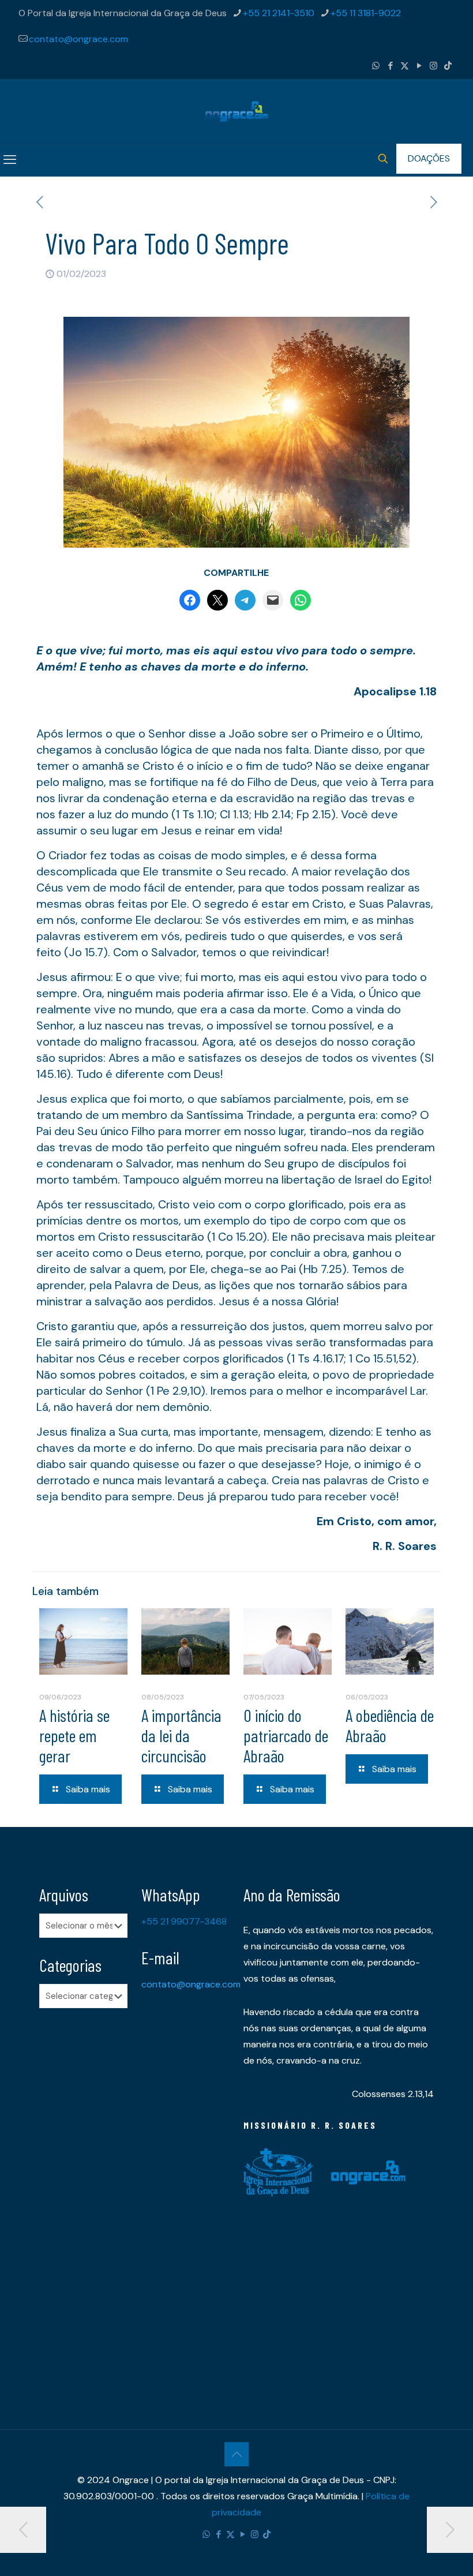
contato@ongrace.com (78, 39)
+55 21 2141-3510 (279, 13)
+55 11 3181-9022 (366, 13)
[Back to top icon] (236, 2454)
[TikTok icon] (448, 66)
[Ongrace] (236, 111)
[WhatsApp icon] (376, 66)
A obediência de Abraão (390, 1725)
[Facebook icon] (390, 66)
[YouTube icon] (419, 66)
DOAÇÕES (429, 158)
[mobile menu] (10, 160)
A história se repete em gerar (74, 1735)
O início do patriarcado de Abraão (286, 1735)
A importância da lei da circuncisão (181, 1735)
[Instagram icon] (433, 66)
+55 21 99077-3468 (184, 1921)
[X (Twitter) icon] (405, 66)
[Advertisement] (83, 2199)
